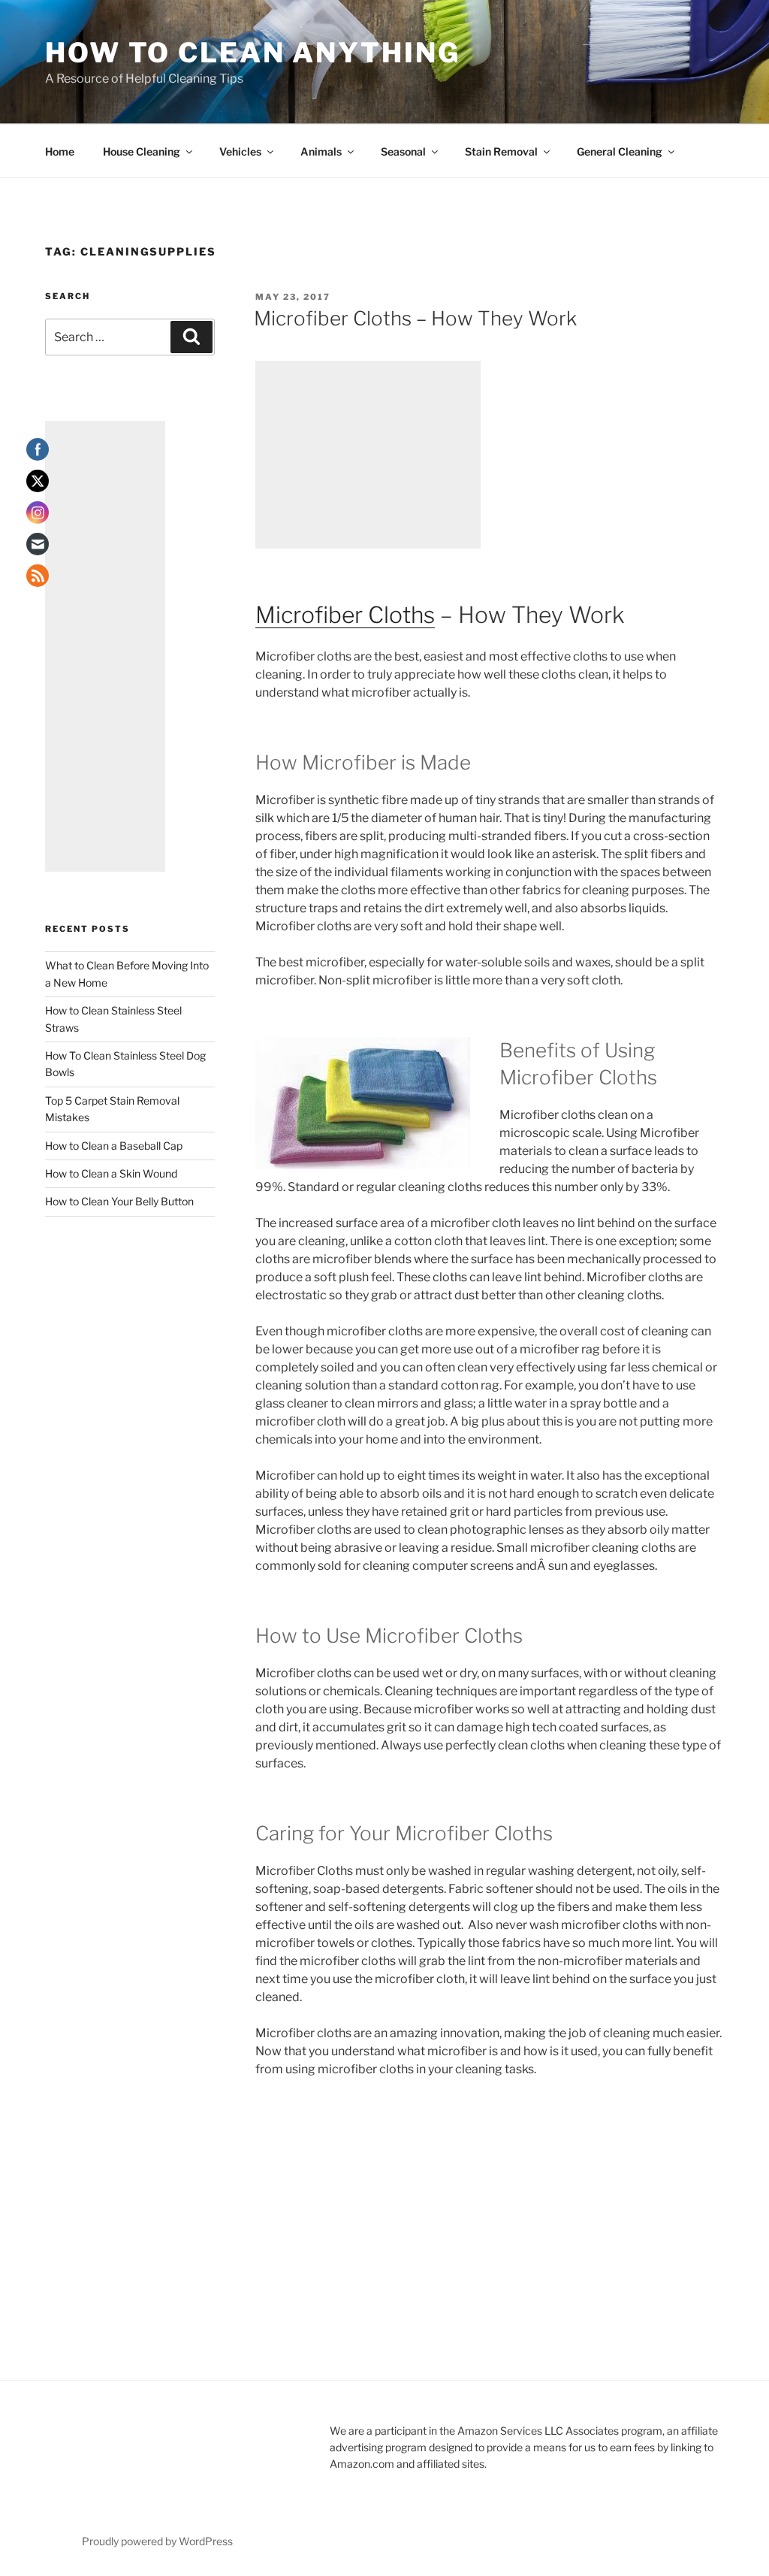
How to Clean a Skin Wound (111, 1173)
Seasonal (403, 151)
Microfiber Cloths (345, 615)
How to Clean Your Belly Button (119, 1201)
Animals (321, 151)
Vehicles (240, 151)
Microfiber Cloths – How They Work (415, 318)
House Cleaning (142, 151)
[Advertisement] (368, 455)
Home (60, 151)
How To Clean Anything (252, 53)
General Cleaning (620, 151)
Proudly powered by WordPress (157, 2541)
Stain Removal (501, 151)
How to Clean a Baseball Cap (114, 1146)
